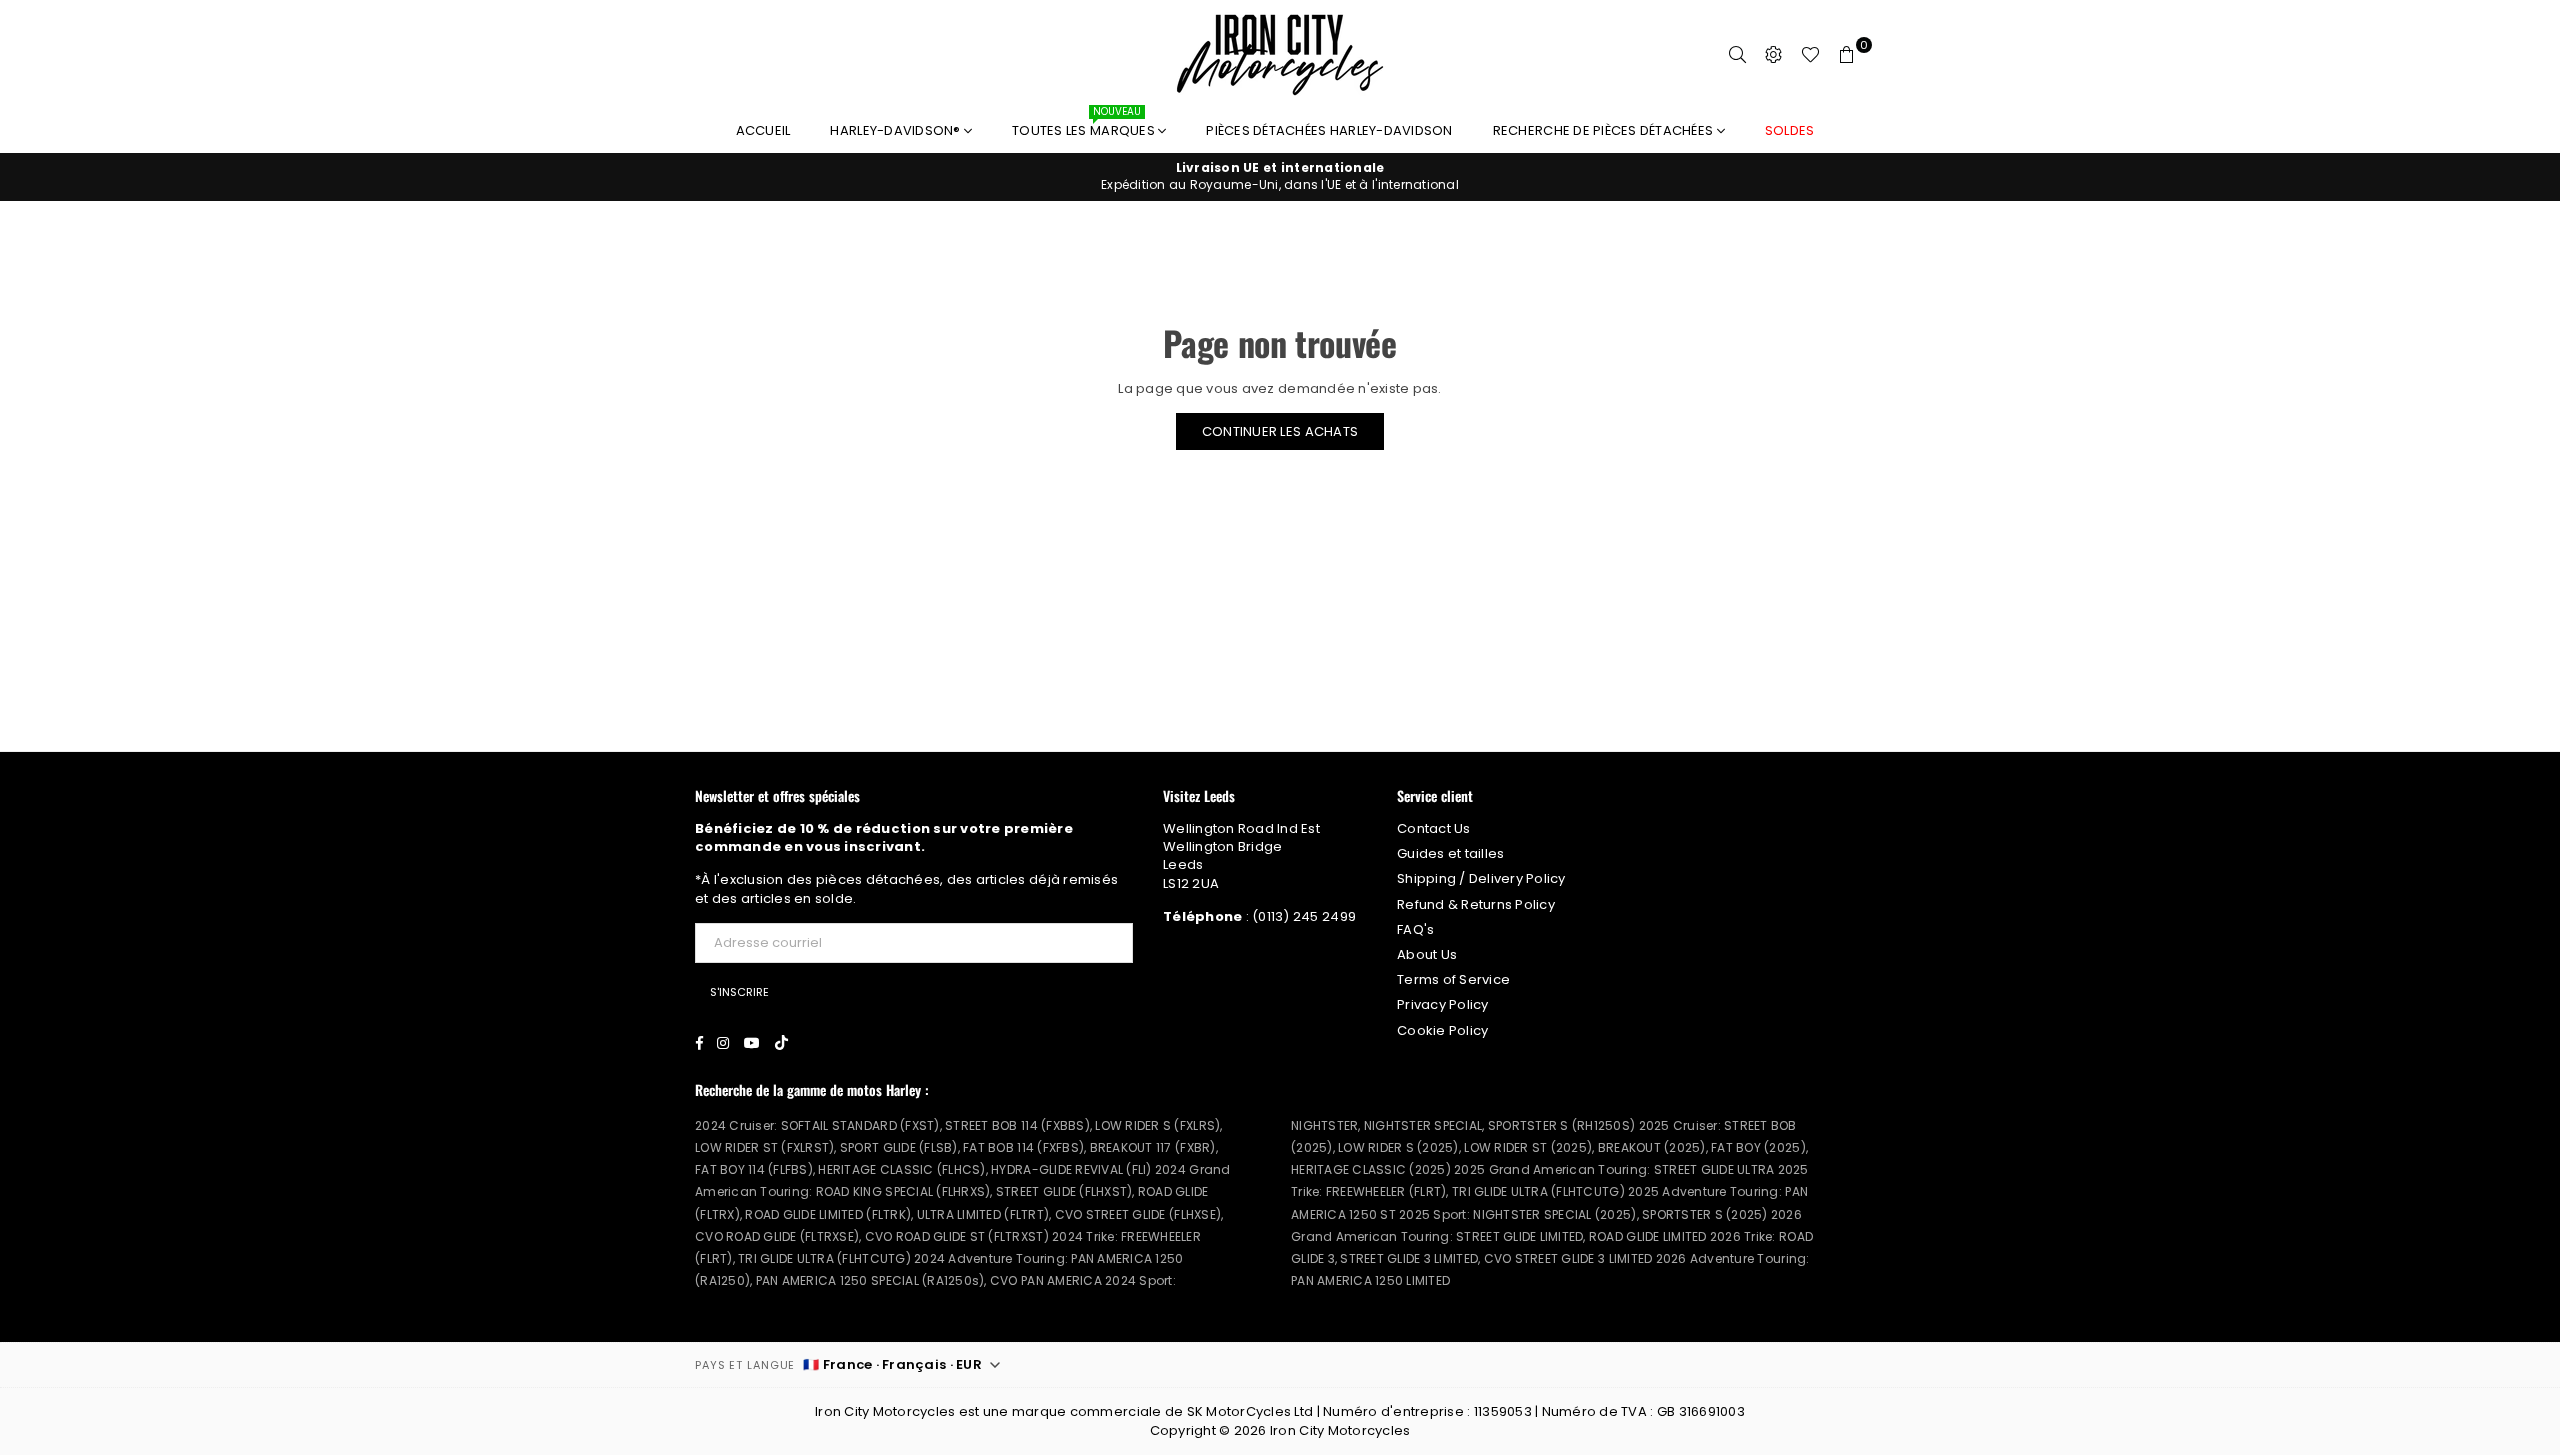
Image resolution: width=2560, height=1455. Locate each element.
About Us (1427, 954)
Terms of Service (1453, 979)
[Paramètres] (1774, 55)
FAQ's (1415, 929)
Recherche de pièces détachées (1605, 130)
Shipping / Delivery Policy (1481, 878)
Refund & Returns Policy (1476, 904)
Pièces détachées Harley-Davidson (1329, 130)
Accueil (763, 130)
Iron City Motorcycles (1340, 1430)
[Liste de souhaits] (1810, 55)
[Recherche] (1738, 55)
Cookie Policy (1442, 1030)
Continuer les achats (1280, 431)
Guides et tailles (1450, 853)
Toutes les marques (1085, 125)
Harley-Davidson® (896, 130)
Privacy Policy (1443, 1004)
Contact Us (1434, 828)
